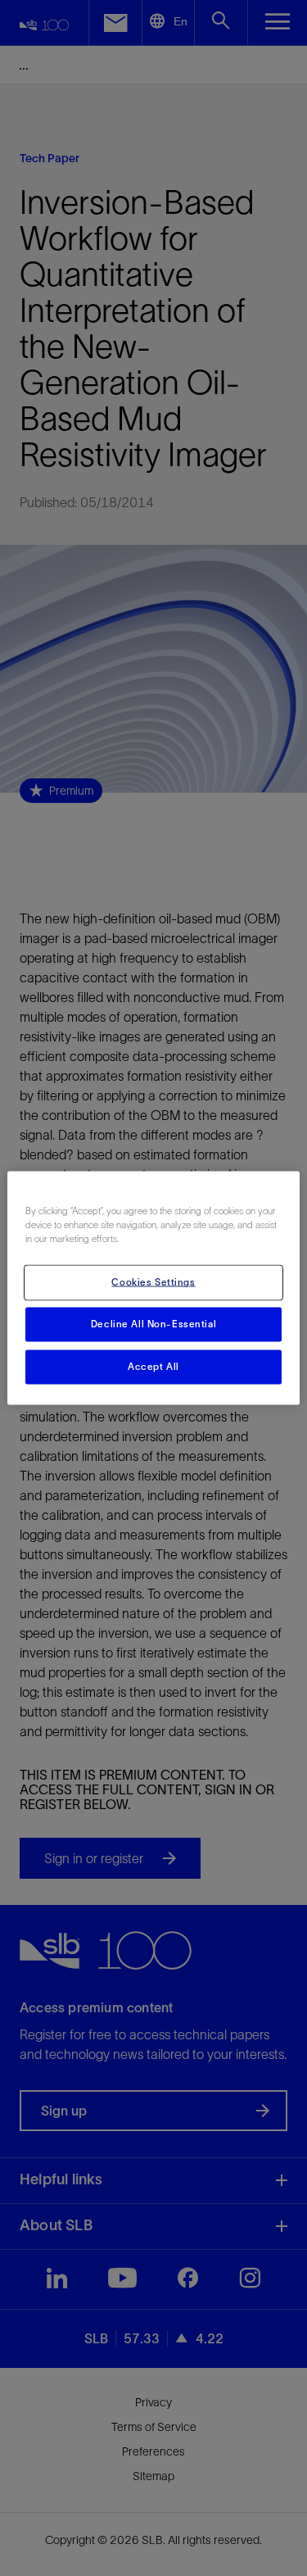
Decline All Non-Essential (153, 1324)
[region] (153, 1288)
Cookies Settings (153, 1282)
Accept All (153, 1367)
